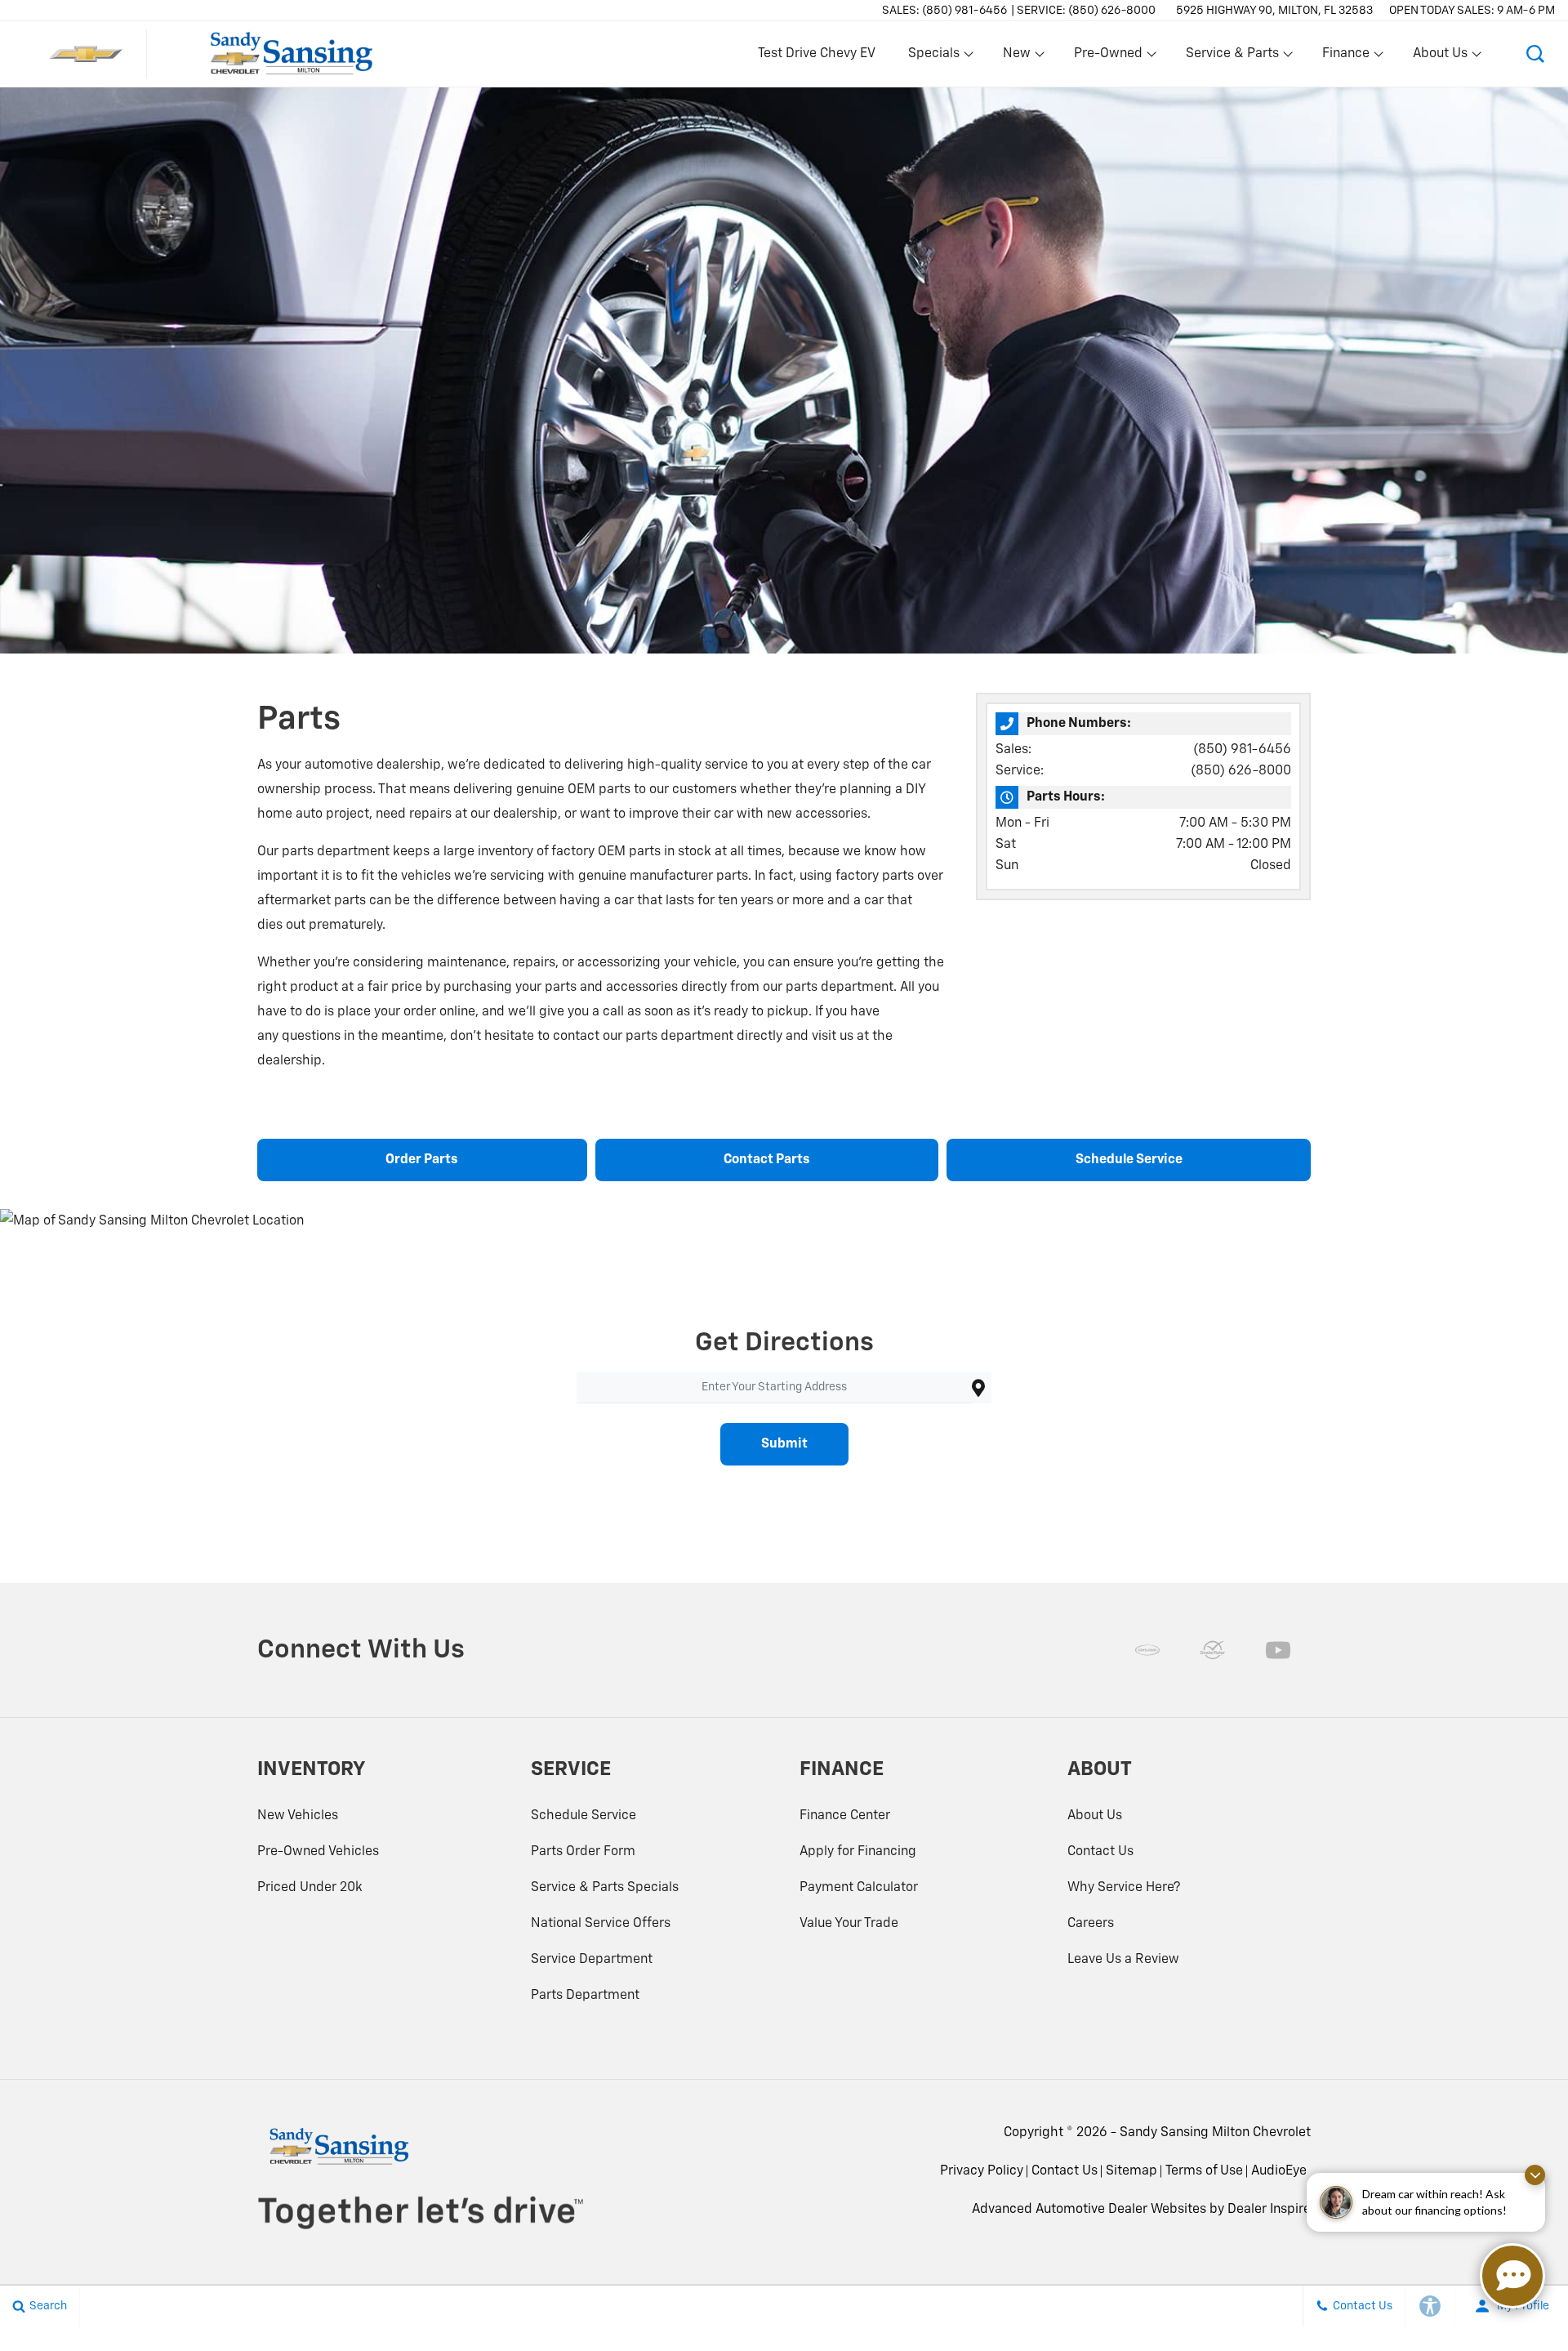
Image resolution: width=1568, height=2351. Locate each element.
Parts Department (585, 1996)
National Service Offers (601, 1924)
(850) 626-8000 (1241, 771)
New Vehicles (298, 1816)
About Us (1095, 1816)
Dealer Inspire (1269, 2210)
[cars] (1147, 1650)
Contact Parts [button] (767, 1160)
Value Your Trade (849, 1924)
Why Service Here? (1124, 1888)
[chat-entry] (1512, 2276)
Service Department (592, 1960)
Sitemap (1131, 2171)
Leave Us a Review (1123, 1960)
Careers (1091, 1924)
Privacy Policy (982, 2171)
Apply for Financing (858, 1852)
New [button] (1019, 57)
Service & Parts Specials (605, 1888)
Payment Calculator (859, 1888)
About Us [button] (1440, 57)
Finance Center (845, 1816)
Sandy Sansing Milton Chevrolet (1215, 2133)
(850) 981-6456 (1242, 750)
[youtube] (1278, 1650)
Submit (784, 1444)
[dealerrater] (1213, 1650)
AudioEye (1279, 2171)
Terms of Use (1204, 2171)
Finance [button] (1345, 57)
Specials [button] (933, 57)
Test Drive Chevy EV (817, 54)
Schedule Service (584, 1816)
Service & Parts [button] (1232, 57)
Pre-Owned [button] (1108, 57)
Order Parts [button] (422, 1160)
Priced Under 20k (310, 1888)
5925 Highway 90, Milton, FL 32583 (1274, 11)
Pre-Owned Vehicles (318, 1852)
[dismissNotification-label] (1535, 2175)
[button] (1535, 54)
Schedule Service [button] (1129, 1160)
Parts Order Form (583, 1852)
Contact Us (1100, 1852)
